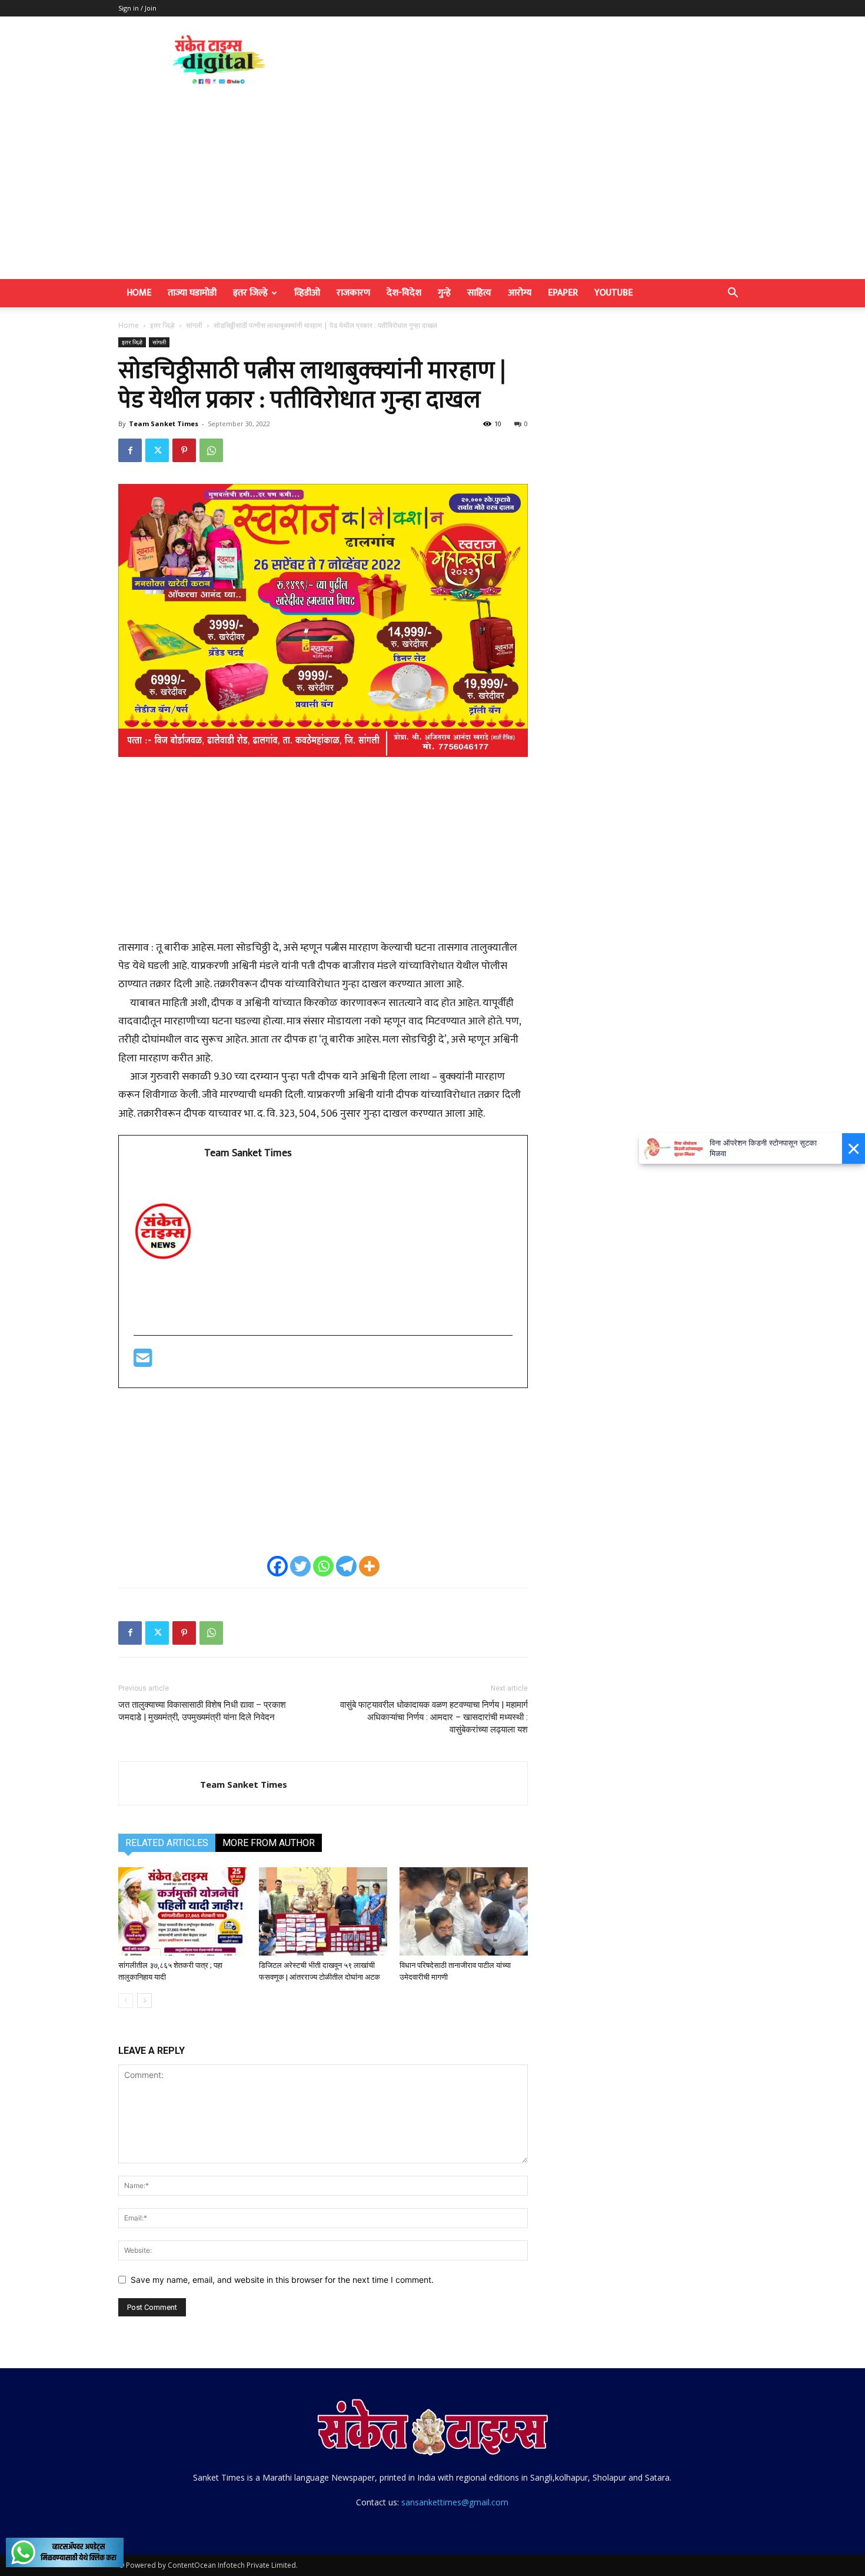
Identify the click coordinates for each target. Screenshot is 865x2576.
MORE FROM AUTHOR (269, 1843)
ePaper (563, 293)
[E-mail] (143, 1363)
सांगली (194, 325)
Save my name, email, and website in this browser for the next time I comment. (282, 2280)
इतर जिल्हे (250, 293)
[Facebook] (130, 450)
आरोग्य (520, 293)
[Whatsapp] (323, 1566)
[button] (733, 294)
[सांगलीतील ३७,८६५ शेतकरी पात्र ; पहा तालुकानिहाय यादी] (182, 1911)
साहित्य (479, 293)
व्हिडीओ (307, 293)
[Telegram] (346, 1566)
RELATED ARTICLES (167, 1843)
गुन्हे (444, 293)
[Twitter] (157, 450)
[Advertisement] (432, 191)
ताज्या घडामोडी (192, 293)
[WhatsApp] (211, 450)
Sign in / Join (137, 8)
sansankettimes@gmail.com (455, 2502)
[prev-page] (126, 2001)
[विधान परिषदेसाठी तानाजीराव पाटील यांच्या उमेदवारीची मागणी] (464, 1911)
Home (139, 293)
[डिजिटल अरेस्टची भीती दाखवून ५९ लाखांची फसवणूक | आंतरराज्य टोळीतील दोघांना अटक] (323, 1911)
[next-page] (144, 2001)
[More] (369, 1566)
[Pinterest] (184, 450)
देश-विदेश (404, 293)
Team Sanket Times (164, 424)
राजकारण (353, 293)
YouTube (613, 293)
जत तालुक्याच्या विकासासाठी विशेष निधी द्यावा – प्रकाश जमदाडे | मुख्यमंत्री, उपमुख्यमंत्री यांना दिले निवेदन (202, 1711)
